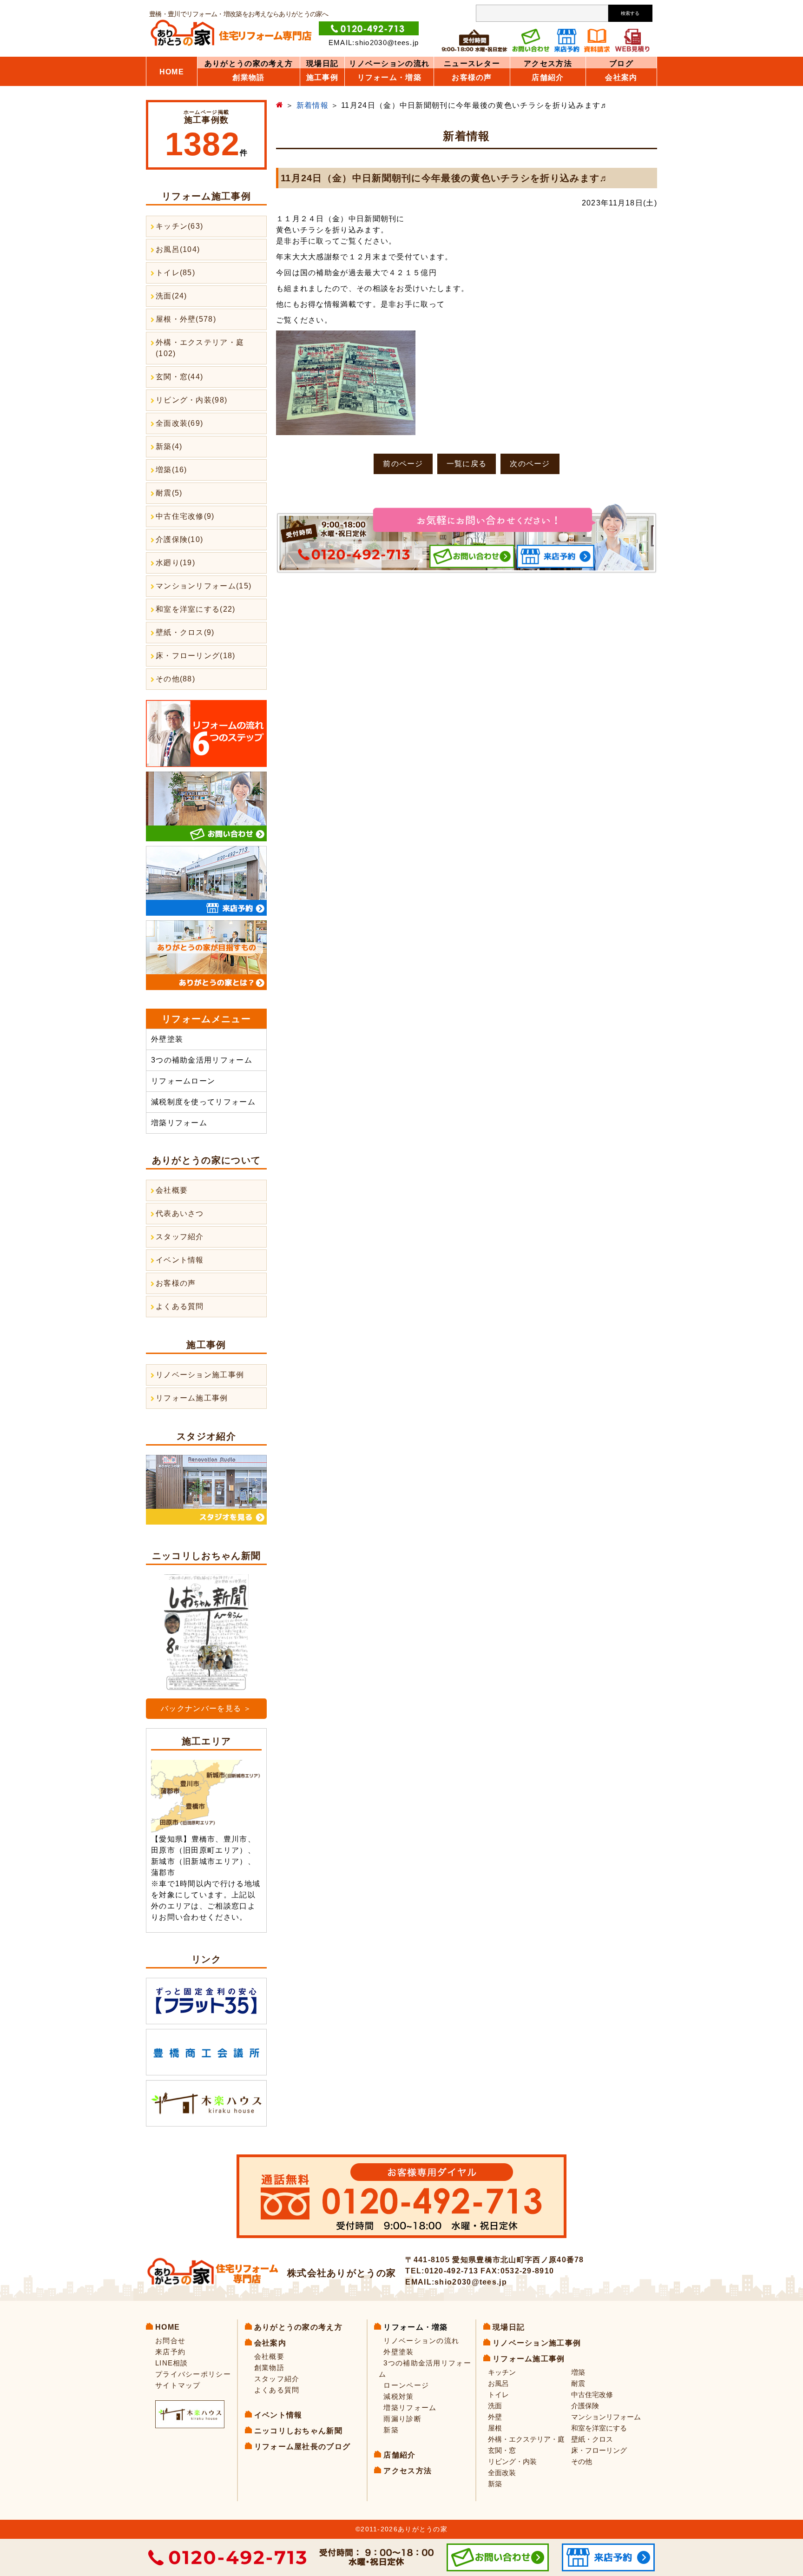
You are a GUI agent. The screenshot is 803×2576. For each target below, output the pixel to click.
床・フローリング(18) (196, 656)
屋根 (495, 2428)
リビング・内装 (512, 2461)
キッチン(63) (179, 226)
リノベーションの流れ (389, 64)
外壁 (495, 2417)
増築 (578, 2372)
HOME (172, 72)
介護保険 (585, 2406)
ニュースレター (472, 64)
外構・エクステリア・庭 (526, 2439)
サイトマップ (178, 2385)
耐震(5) (169, 493)
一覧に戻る (467, 464)
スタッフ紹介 (180, 1237)
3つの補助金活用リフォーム (202, 1060)
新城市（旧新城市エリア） (199, 1861)
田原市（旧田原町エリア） (199, 1850)
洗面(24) (171, 296)
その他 (582, 2461)
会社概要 (172, 1190)
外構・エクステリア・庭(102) (200, 348)
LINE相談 (172, 2363)
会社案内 (621, 78)
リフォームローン (183, 1081)
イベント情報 (180, 1260)
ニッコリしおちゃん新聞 (298, 2431)
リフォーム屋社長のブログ (303, 2447)
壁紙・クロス (592, 2439)
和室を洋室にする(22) (196, 609)
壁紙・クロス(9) (185, 632)
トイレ (498, 2394)
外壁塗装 (167, 1039)
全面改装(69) (179, 423)
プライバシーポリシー (193, 2374)
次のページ (530, 464)
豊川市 (236, 1839)
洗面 (495, 2406)
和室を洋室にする (599, 2428)
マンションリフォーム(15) (204, 586)
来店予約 (170, 2352)
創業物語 (248, 78)
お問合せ (170, 2341)
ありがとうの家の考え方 (249, 64)
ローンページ (406, 2385)
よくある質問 (180, 1306)
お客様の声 (176, 1283)
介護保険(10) (179, 539)
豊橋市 (204, 1839)
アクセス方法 (548, 64)
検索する (630, 13)
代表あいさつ (180, 1213)
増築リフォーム (179, 1123)
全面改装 (502, 2473)
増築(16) (171, 470)
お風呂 (498, 2383)
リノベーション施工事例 (200, 1375)
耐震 (578, 2383)
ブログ (621, 64)
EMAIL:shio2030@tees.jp (374, 43)
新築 (391, 2430)
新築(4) (169, 446)
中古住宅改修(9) (185, 516)
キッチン (502, 2372)
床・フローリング (599, 2450)
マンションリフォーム (606, 2417)
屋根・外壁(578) (186, 319)
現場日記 (322, 64)
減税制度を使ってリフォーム (203, 1102)
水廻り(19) (175, 563)
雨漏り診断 (402, 2419)
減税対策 (398, 2396)
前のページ (403, 464)
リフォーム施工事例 (192, 1398)
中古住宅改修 (592, 2394)
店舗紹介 (548, 78)
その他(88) (175, 679)
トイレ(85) (175, 273)
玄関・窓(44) (179, 377)
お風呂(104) (178, 249)
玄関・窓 (502, 2450)
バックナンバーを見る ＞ (206, 1708)
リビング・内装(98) (191, 400)
